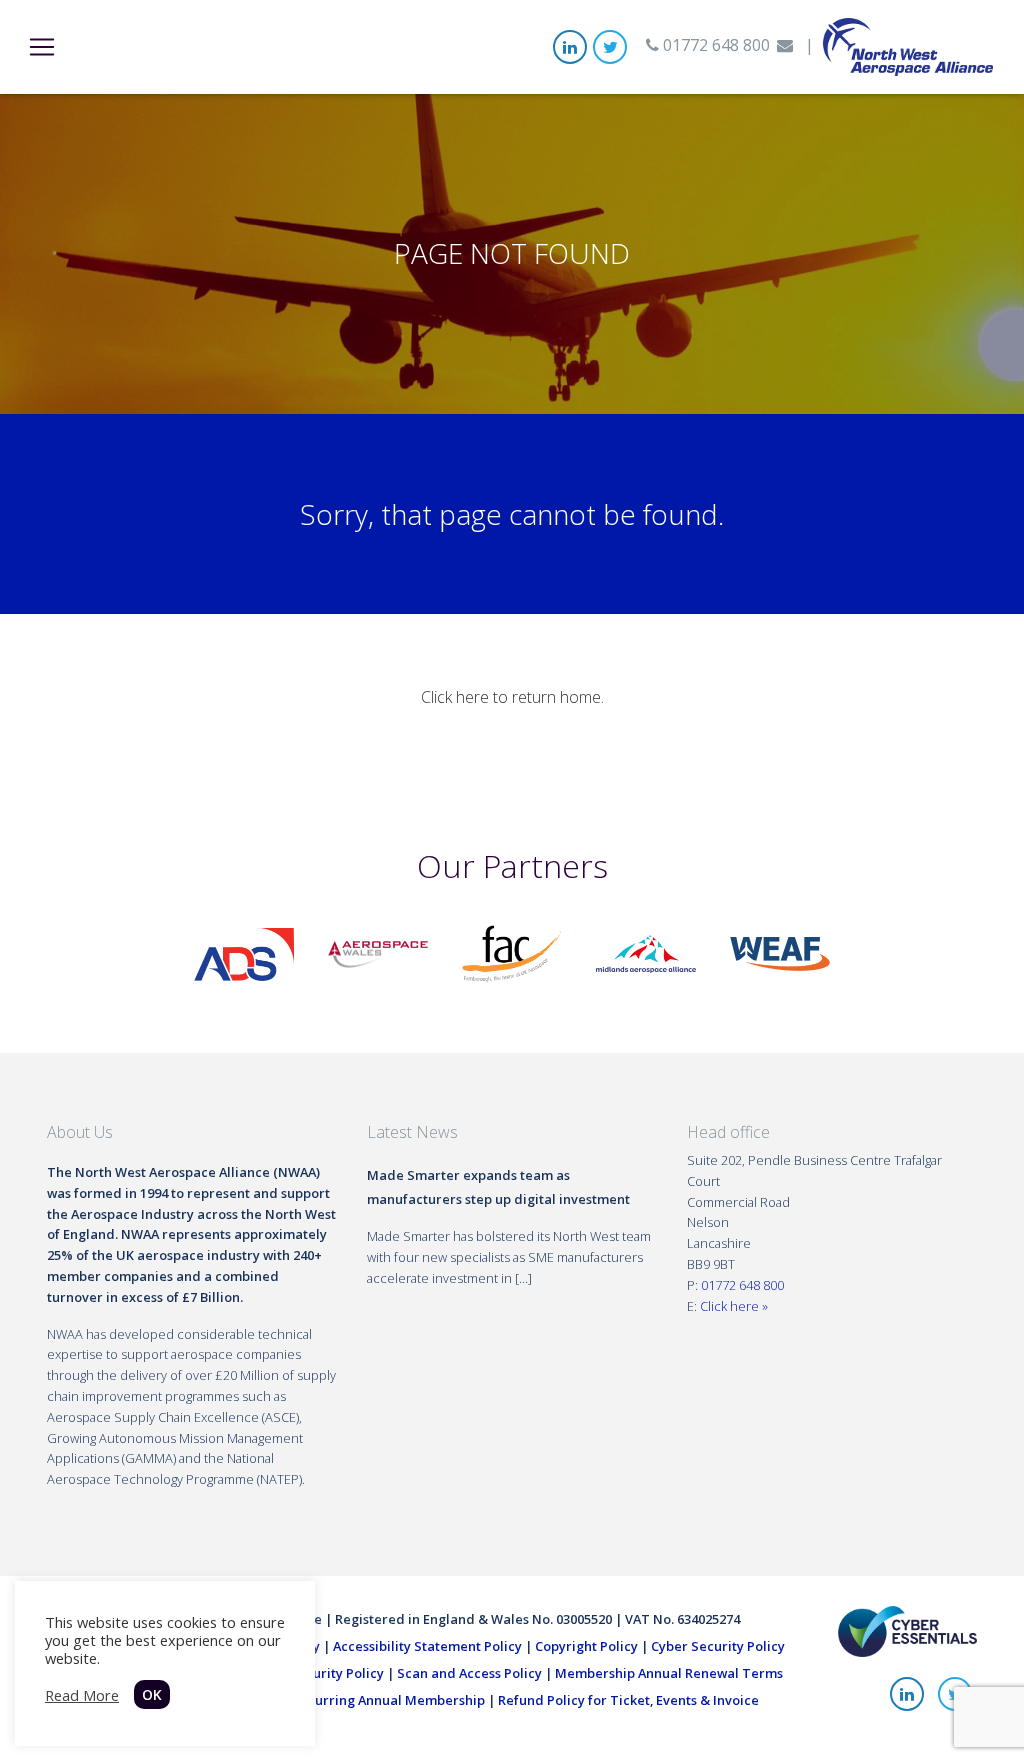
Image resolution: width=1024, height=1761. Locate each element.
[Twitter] (610, 47)
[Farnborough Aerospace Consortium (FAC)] (512, 952)
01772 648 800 (714, 45)
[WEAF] (780, 952)
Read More (82, 1695)
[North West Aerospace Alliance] (908, 45)
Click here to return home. (512, 697)
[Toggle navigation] (42, 47)
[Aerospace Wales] (378, 952)
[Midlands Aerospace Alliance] (646, 952)
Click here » (734, 1306)
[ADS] (244, 952)
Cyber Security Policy (718, 1646)
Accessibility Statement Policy (427, 1646)
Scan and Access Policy (469, 1673)
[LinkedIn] (570, 47)
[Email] (785, 45)
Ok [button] (152, 1694)
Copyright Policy (586, 1646)
